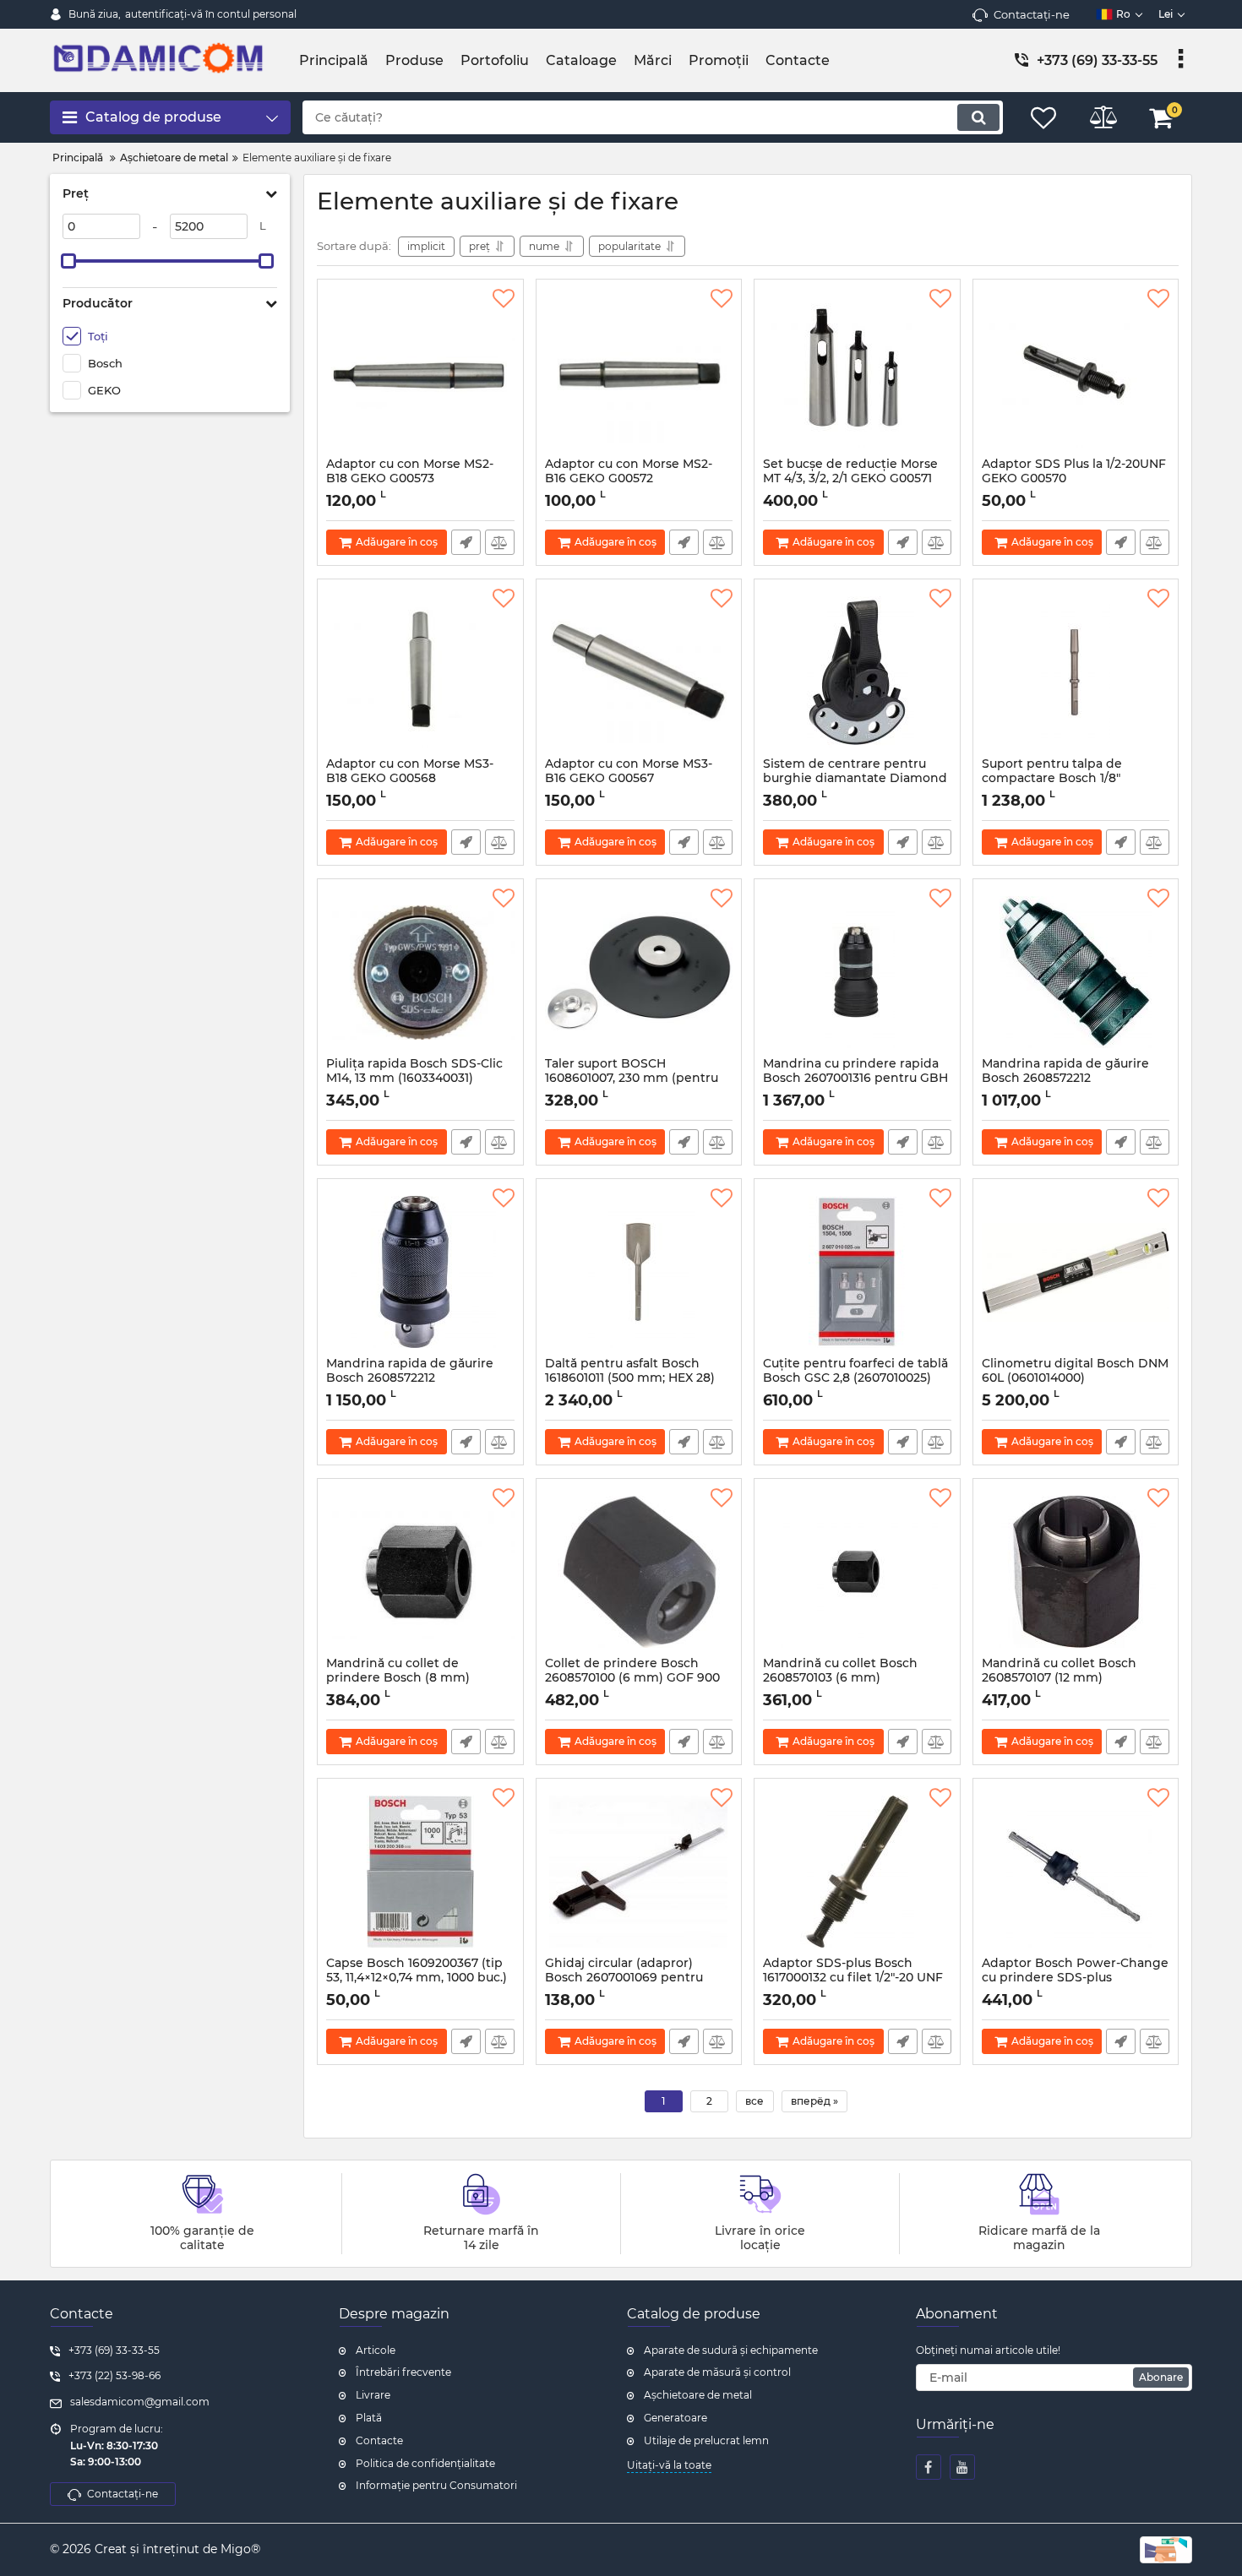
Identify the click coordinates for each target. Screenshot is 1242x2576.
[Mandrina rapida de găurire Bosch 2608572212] (1076, 972)
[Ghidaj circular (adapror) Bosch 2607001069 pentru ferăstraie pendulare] (639, 1872)
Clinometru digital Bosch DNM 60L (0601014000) (1075, 1378)
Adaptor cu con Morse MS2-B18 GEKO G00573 (410, 479)
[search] (978, 117)
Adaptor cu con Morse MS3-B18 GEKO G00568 (410, 779)
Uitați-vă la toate (669, 2465)
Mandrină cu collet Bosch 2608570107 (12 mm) (1059, 1678)
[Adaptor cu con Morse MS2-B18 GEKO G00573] (420, 372)
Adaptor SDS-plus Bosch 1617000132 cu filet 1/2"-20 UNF (853, 1978)
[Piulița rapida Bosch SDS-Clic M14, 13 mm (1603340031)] (420, 972)
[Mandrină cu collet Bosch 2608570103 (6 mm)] (857, 1572)
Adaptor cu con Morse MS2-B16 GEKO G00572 (629, 479)
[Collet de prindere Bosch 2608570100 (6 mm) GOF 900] (639, 1572)
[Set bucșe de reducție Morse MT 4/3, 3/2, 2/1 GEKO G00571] (857, 372)
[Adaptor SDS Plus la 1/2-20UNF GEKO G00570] (1076, 372)
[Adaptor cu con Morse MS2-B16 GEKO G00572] (639, 372)
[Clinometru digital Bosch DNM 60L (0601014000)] (1076, 1272)
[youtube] (962, 2467)
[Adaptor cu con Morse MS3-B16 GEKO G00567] (639, 672)
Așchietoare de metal (698, 2395)
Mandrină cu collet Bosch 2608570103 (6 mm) (840, 1678)
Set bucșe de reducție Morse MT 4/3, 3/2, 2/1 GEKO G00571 (850, 479)
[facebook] (929, 2467)
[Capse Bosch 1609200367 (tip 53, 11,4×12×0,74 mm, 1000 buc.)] (420, 1872)
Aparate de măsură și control (717, 2372)
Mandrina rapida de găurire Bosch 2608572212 (1065, 1079)
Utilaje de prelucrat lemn (706, 2440)
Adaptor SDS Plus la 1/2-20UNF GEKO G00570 (1074, 479)
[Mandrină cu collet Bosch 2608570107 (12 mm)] (1076, 1572)
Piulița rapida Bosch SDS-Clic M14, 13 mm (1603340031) (414, 1079)
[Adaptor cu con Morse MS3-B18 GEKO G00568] (420, 672)
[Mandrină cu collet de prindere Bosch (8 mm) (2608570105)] (420, 1572)
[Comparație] (500, 542)
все (754, 2101)
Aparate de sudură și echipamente (731, 2350)
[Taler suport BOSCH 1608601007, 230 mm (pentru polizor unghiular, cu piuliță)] (639, 972)
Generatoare (675, 2418)
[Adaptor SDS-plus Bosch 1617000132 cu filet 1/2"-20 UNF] (857, 1872)
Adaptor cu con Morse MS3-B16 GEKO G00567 (629, 779)
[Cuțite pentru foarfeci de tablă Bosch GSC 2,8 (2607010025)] (857, 1272)
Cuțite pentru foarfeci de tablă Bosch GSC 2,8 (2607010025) (855, 1378)
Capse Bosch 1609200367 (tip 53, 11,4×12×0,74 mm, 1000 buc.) (417, 1978)
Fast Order (466, 542)
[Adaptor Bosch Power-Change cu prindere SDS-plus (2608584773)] (1076, 1872)
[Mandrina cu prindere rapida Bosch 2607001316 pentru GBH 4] (857, 972)
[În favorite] (504, 299)
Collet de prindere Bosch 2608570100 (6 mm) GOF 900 (632, 1678)
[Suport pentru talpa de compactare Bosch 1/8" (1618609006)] (1076, 672)
